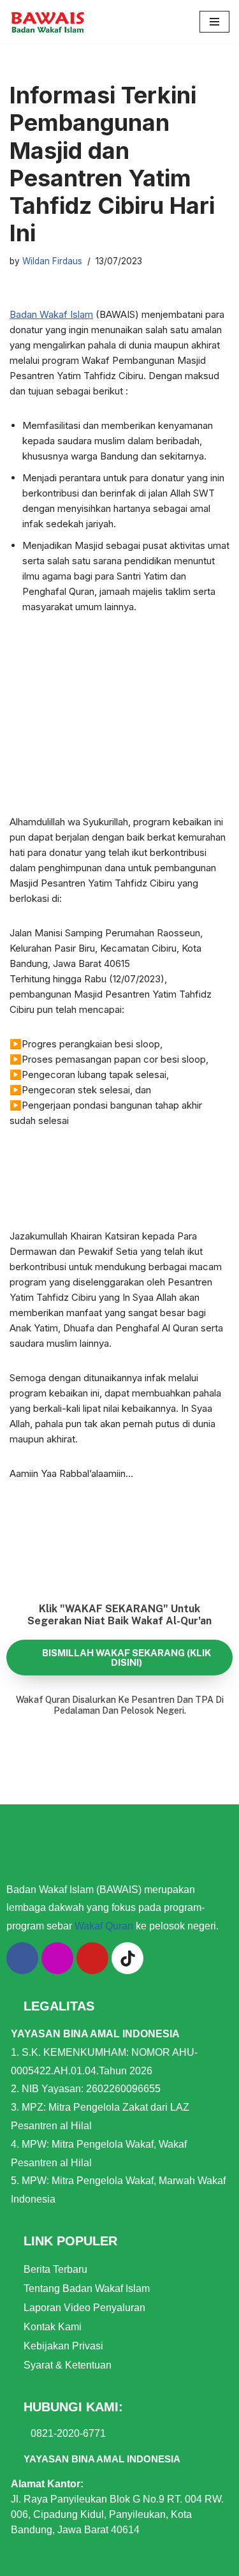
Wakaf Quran (104, 1926)
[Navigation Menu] (214, 22)
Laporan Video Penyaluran (84, 2308)
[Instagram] (57, 1958)
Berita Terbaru (55, 2269)
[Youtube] (92, 1958)
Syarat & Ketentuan (68, 2365)
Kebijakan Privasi (63, 2346)
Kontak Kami (53, 2327)
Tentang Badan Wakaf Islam (87, 2288)
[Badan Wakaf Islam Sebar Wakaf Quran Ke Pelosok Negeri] (48, 22)
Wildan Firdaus (52, 261)
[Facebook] (22, 1958)
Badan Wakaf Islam (51, 314)
